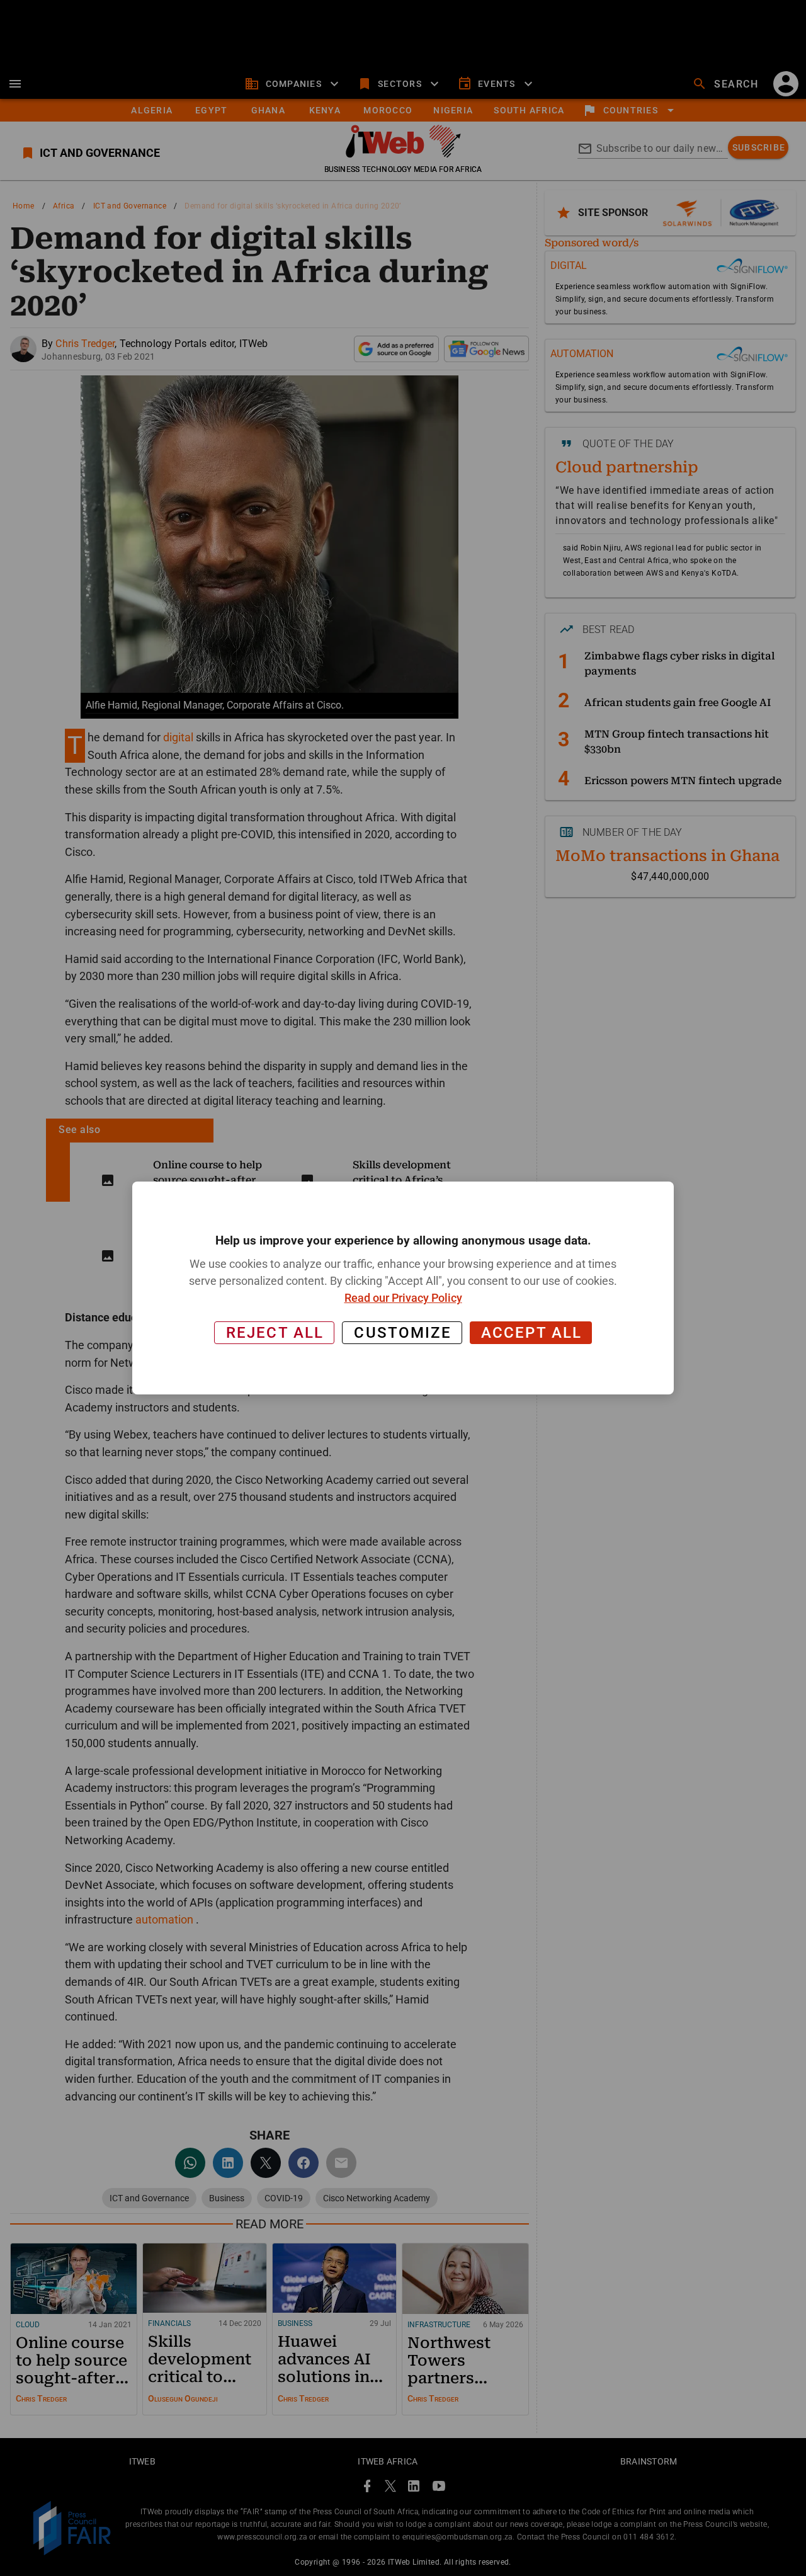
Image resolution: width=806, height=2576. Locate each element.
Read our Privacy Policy (403, 1298)
